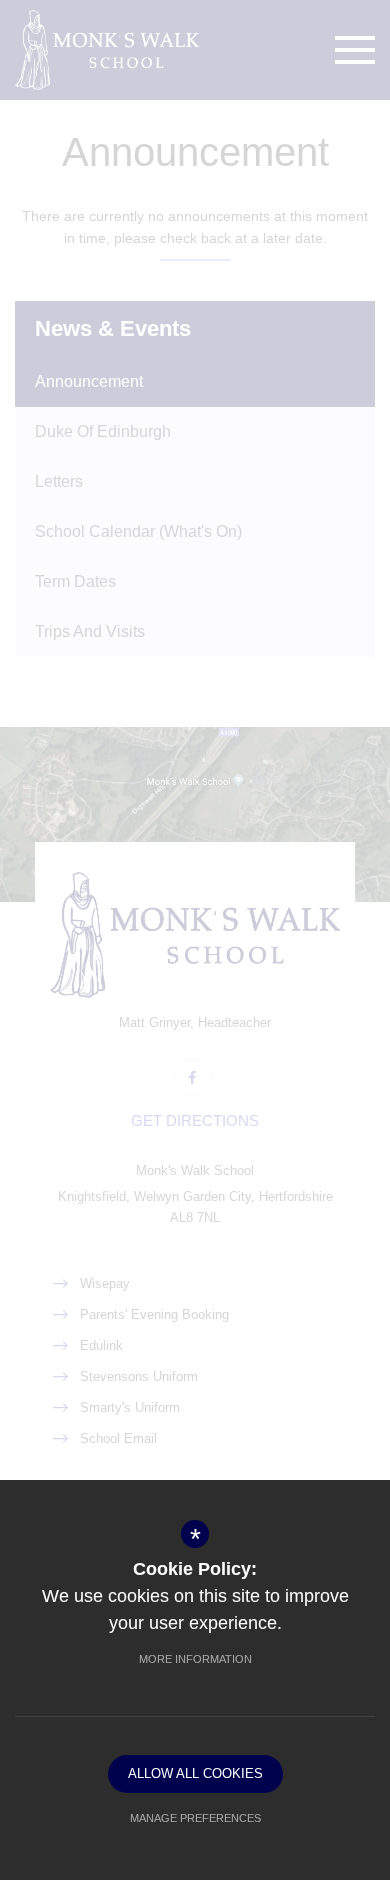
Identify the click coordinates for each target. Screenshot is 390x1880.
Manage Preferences (195, 1818)
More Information (195, 1659)
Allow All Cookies (195, 1773)
